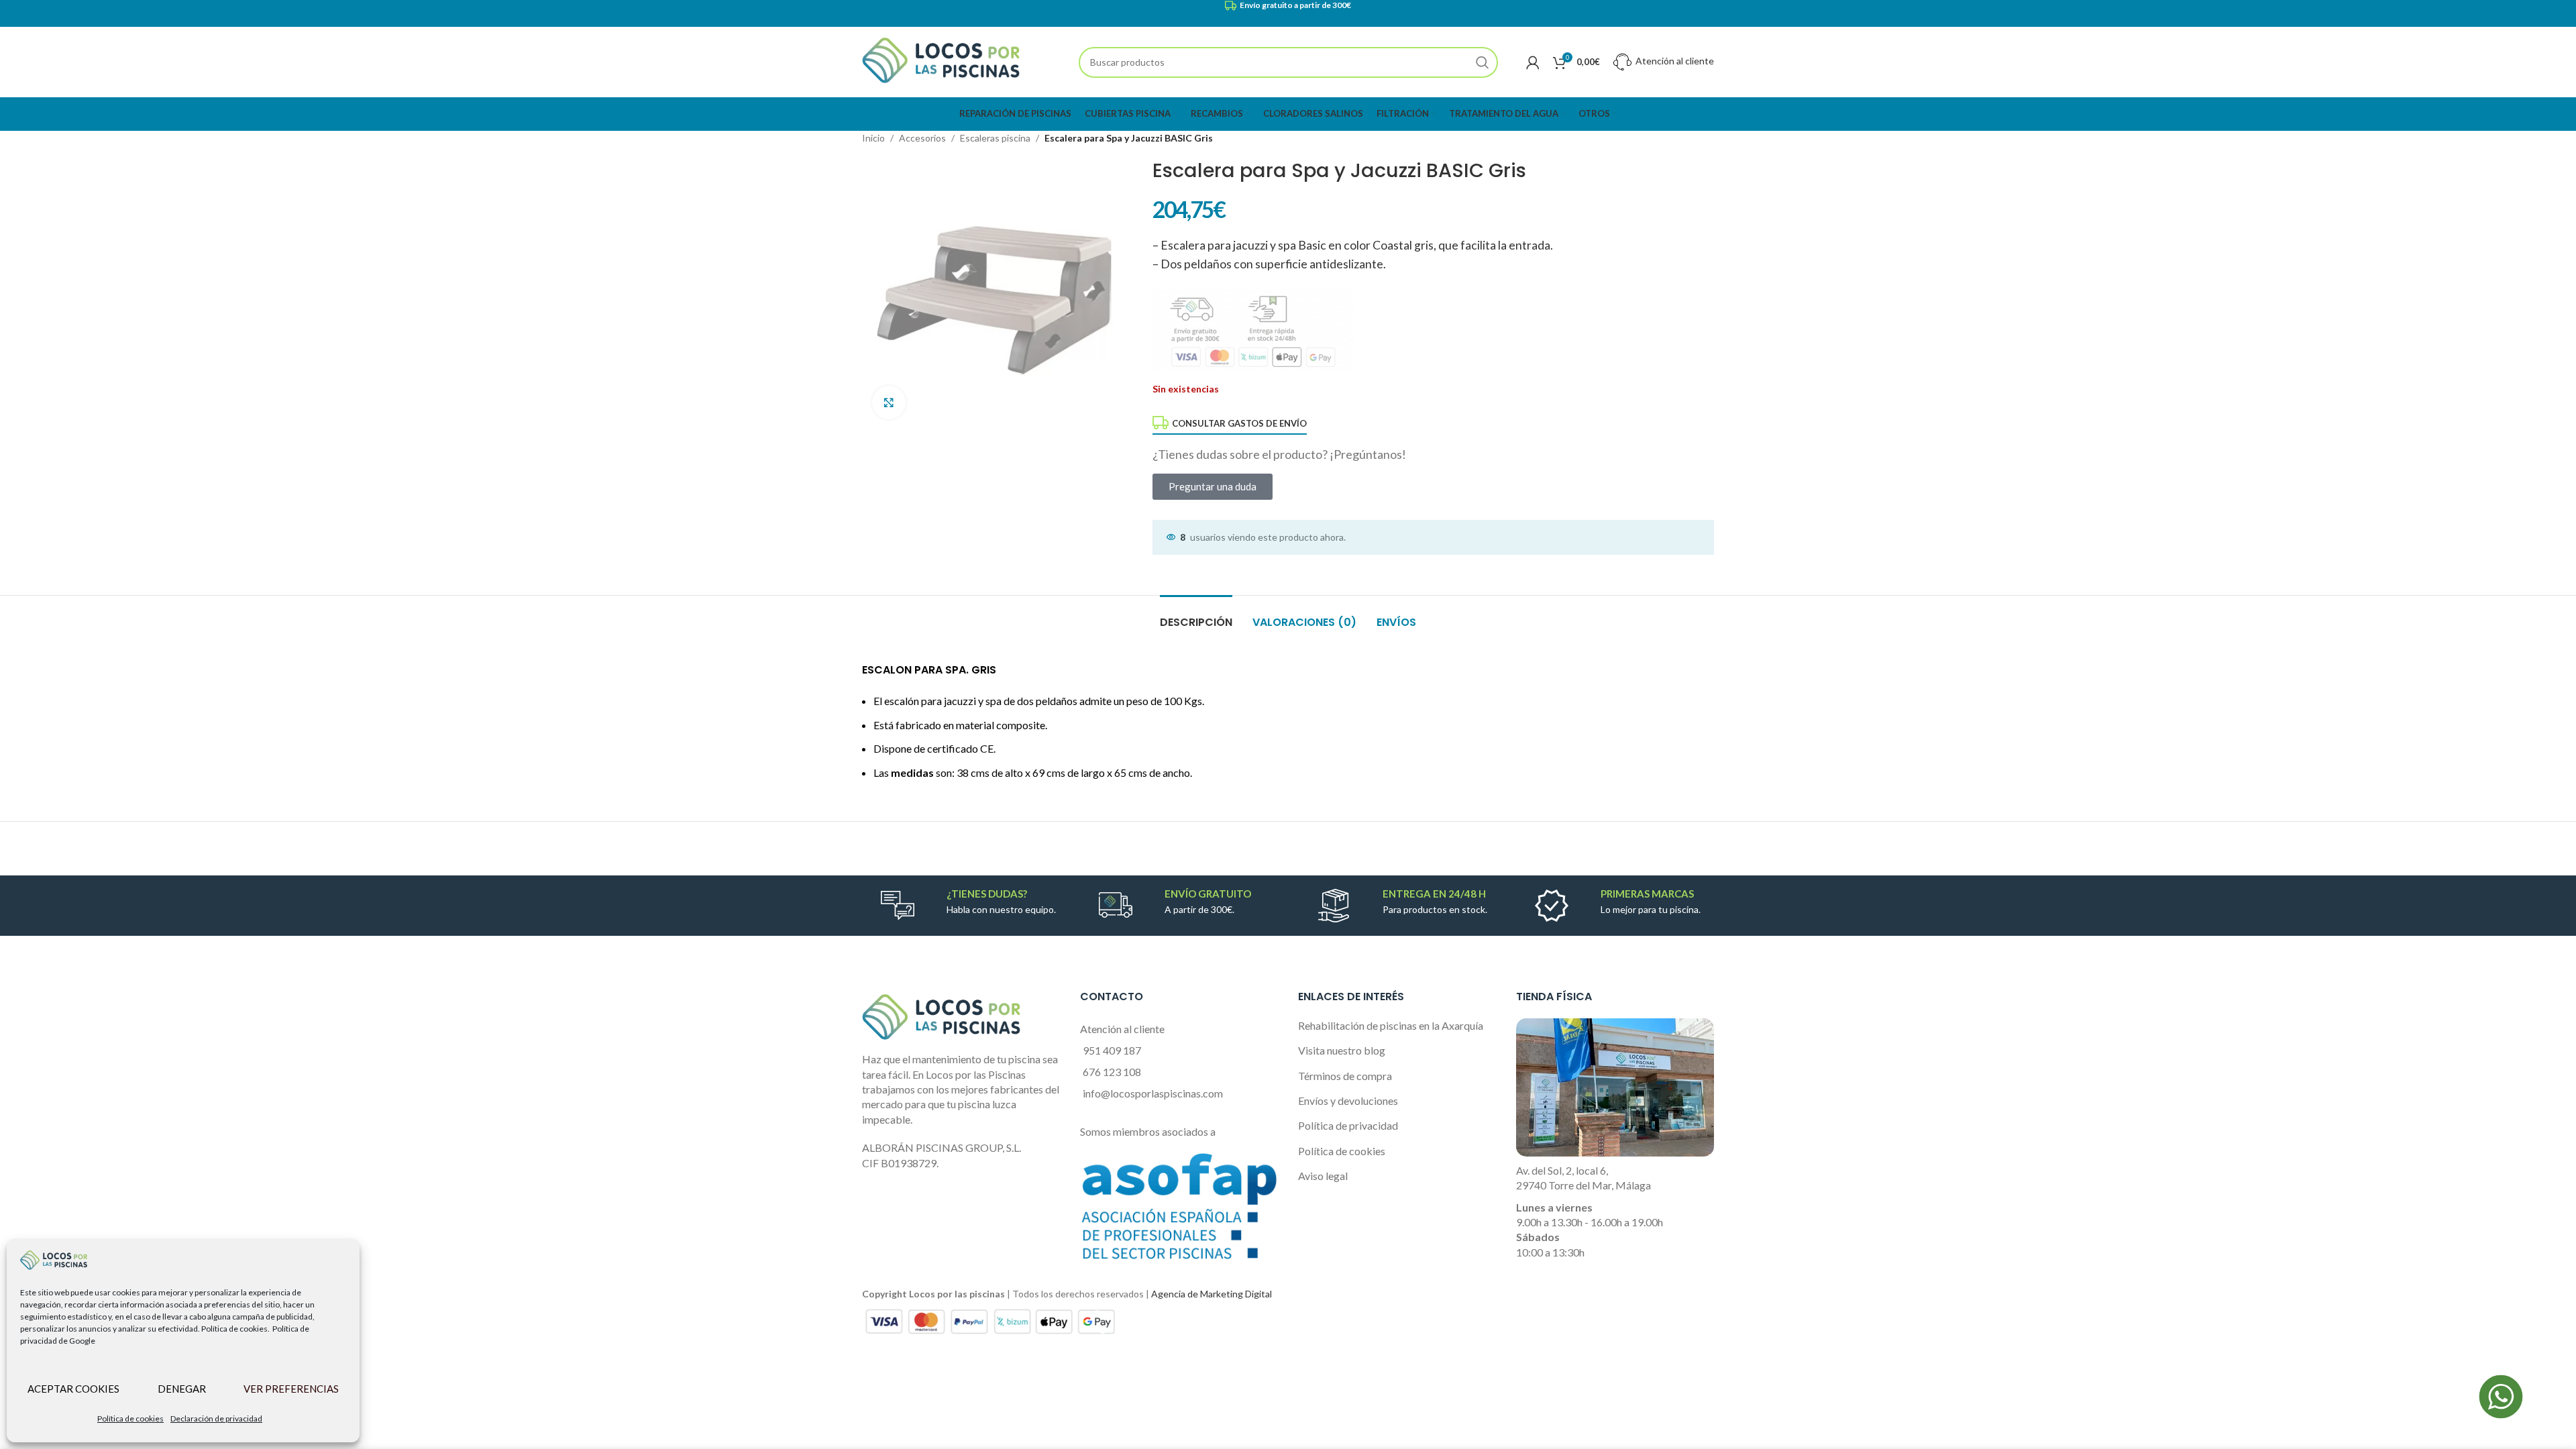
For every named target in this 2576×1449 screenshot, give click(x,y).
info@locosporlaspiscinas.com (1153, 1093)
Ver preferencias (291, 1389)
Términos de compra (1345, 1076)
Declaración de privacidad (216, 1418)
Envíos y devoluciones (1348, 1101)
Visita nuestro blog (1342, 1050)
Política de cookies (130, 1418)
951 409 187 (1112, 1050)
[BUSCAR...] (1483, 62)
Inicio (873, 138)
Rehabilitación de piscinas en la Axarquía (1391, 1025)
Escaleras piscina (995, 138)
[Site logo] (941, 61)
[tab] (1196, 615)
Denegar (182, 1389)
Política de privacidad (1348, 1125)
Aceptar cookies (73, 1389)
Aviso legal (1323, 1176)
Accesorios (922, 138)
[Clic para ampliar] (889, 402)
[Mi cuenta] (1533, 62)
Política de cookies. (235, 1329)
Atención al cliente (1674, 61)
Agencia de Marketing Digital (1212, 1294)
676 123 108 (1112, 1072)
